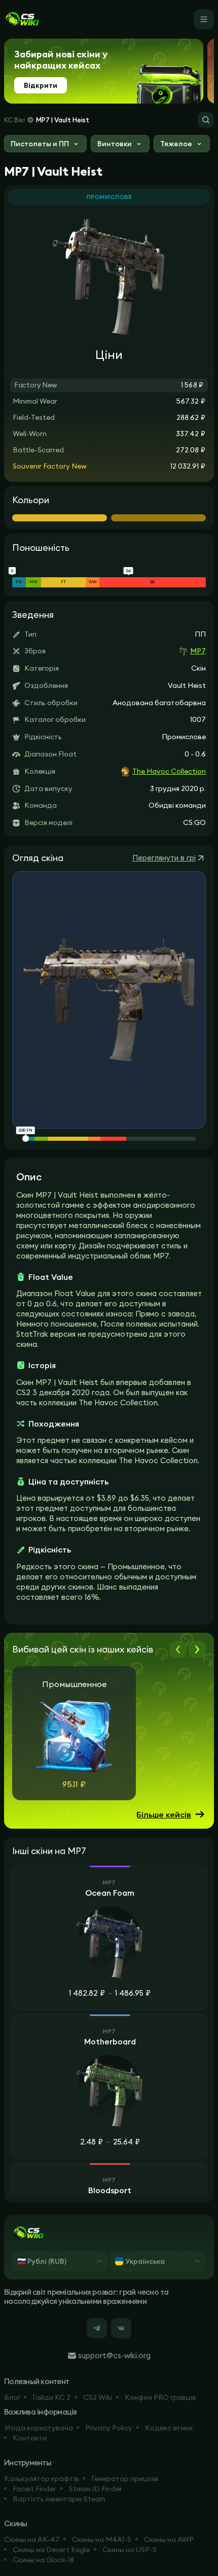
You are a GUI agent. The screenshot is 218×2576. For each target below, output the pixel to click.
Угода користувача (39, 2428)
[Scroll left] (178, 1649)
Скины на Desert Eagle (51, 2550)
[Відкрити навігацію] (204, 19)
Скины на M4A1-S (102, 2539)
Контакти (30, 2438)
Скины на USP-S (130, 2550)
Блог (12, 2397)
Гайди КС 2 (51, 2397)
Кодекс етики (169, 2428)
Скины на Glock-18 (43, 2560)
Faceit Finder (34, 2489)
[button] (45, 145)
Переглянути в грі (164, 858)
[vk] (121, 2328)
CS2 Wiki (98, 2397)
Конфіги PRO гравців (160, 2397)
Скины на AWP (169, 2539)
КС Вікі (14, 120)
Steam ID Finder (96, 2489)
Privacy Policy (109, 2428)
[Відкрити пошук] (206, 120)
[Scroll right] (197, 1649)
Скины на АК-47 (32, 2539)
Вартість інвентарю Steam (59, 2499)
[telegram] (97, 2328)
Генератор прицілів (125, 2479)
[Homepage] (22, 19)
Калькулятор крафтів (42, 2479)
